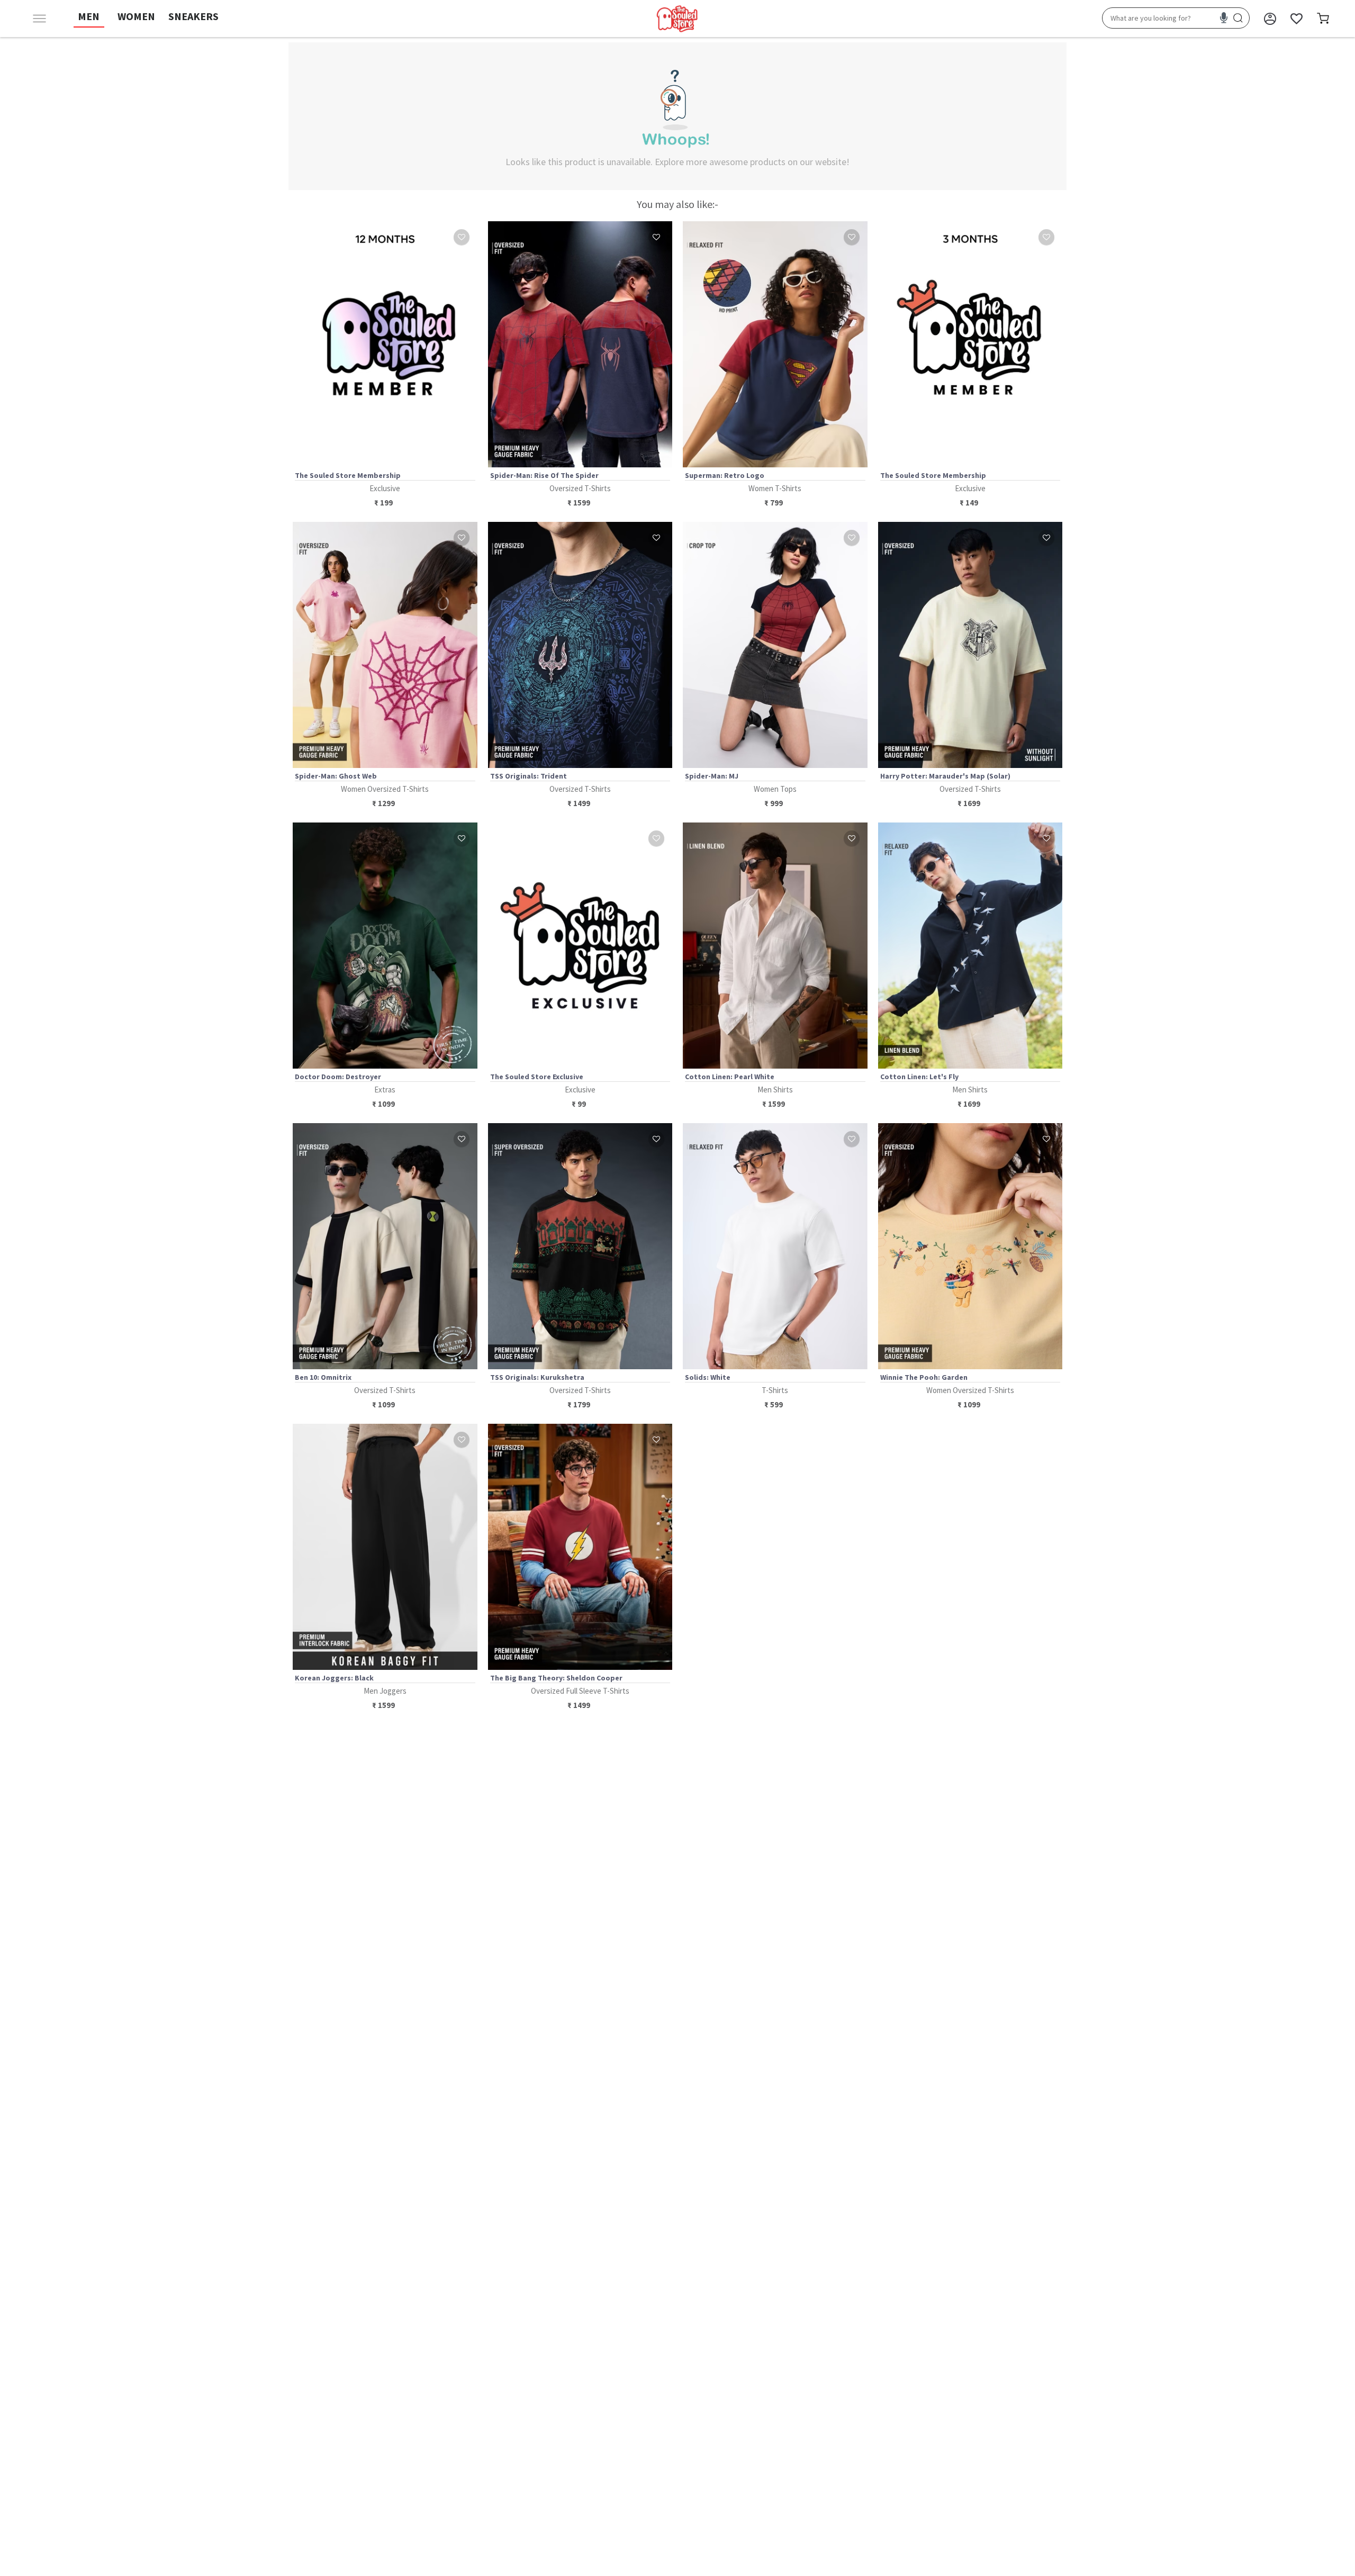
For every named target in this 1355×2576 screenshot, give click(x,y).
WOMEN (136, 16)
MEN (89, 16)
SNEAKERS (193, 16)
